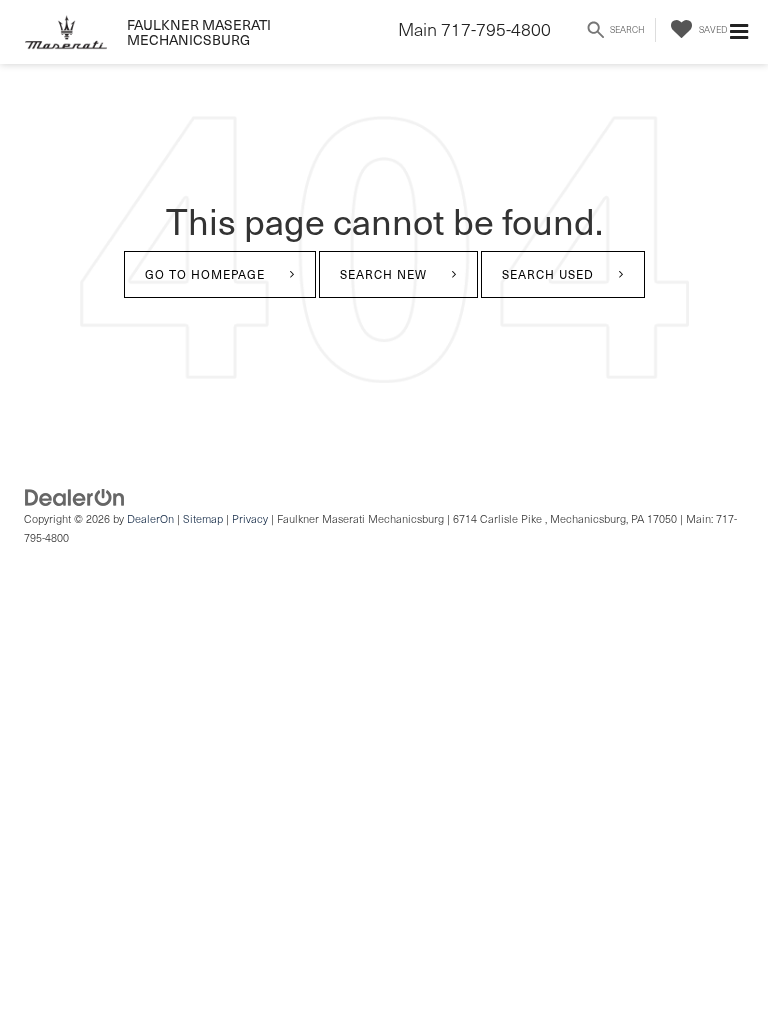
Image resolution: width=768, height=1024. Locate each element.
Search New (383, 274)
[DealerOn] (75, 496)
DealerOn (150, 518)
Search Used (548, 274)
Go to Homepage (205, 274)
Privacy (250, 518)
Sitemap (203, 518)
